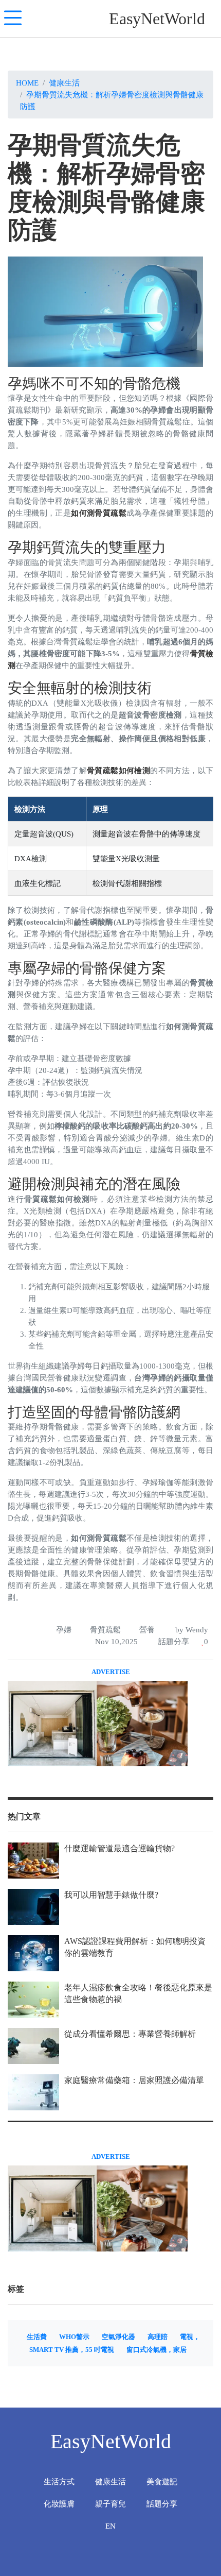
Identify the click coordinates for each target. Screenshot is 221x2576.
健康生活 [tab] (110, 2481)
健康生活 (64, 83)
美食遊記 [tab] (162, 2481)
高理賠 (158, 2337)
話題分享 (173, 1641)
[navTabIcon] (13, 19)
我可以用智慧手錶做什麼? (111, 1895)
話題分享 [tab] (162, 2504)
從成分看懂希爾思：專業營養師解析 (130, 2034)
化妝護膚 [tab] (59, 2504)
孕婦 (64, 1630)
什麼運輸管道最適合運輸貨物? (119, 1848)
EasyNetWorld (157, 19)
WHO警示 (74, 2337)
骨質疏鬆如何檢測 (118, 770)
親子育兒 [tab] (110, 2504)
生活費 (37, 2337)
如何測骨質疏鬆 (99, 513)
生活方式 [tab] (59, 2481)
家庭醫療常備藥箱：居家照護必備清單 (134, 2080)
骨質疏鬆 (105, 1630)
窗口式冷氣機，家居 (156, 2350)
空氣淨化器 (118, 2337)
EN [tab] (110, 2526)
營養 (147, 1630)
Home (27, 83)
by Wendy (191, 1630)
